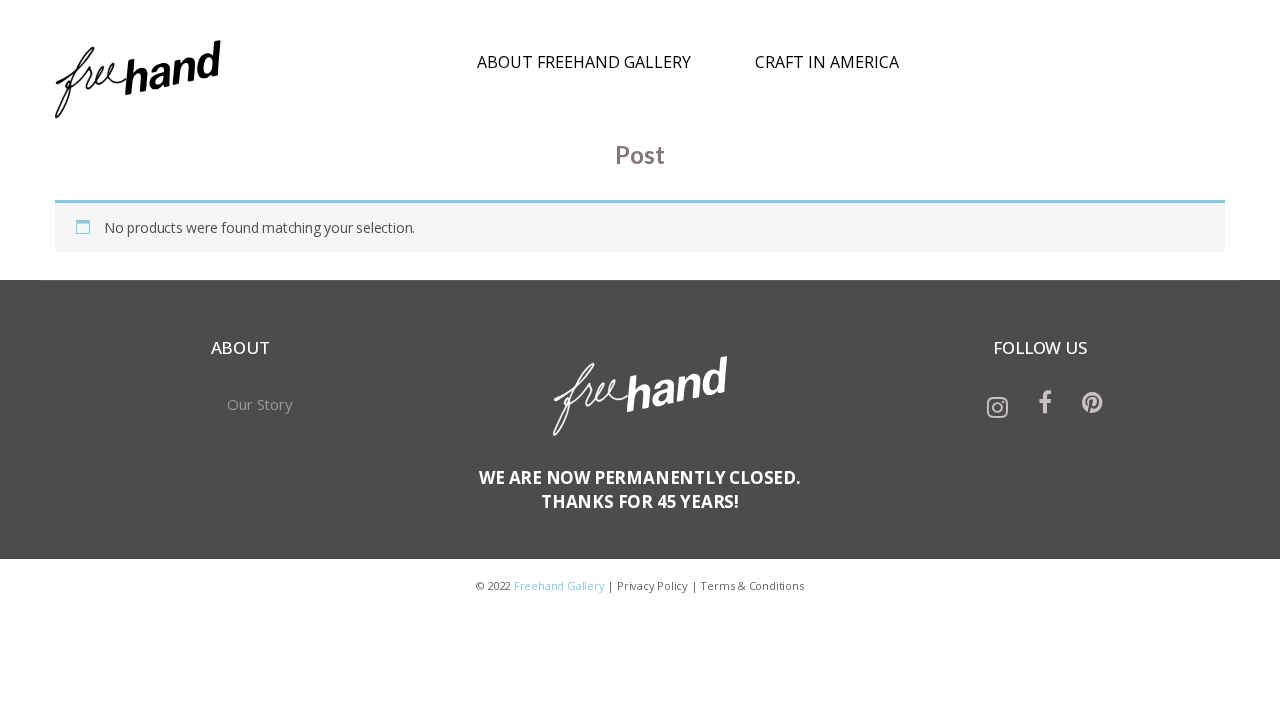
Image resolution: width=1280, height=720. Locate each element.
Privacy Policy (652, 585)
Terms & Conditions (751, 585)
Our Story (259, 404)
